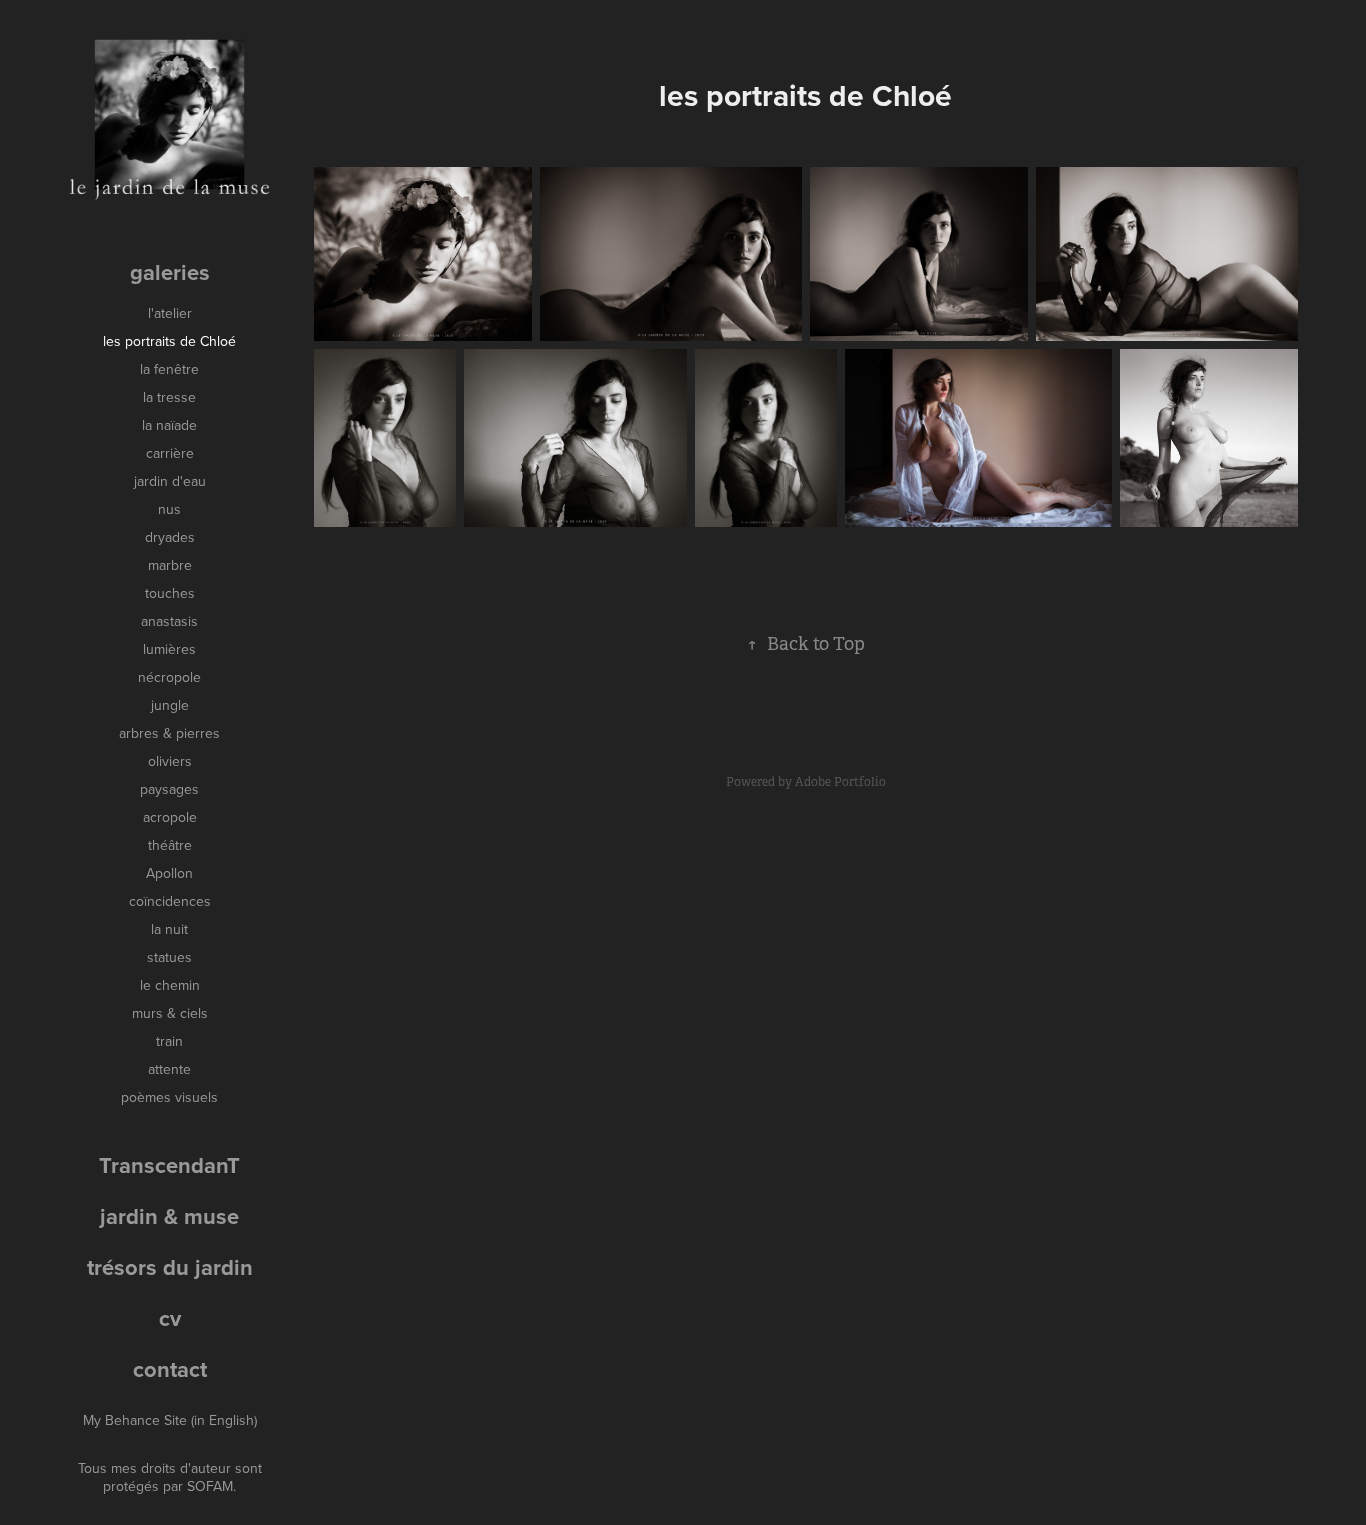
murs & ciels (170, 1013)
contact (170, 1369)
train (169, 1041)
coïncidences (170, 901)
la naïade (169, 425)
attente (169, 1069)
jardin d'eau (170, 481)
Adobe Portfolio (840, 782)
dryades (170, 537)
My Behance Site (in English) (170, 1420)
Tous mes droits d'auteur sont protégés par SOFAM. (170, 1477)
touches (170, 593)
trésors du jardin (170, 1267)
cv (170, 1318)
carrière (170, 453)
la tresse (169, 397)
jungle (170, 705)
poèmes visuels (169, 1097)
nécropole (169, 677)
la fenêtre (169, 369)
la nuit (169, 929)
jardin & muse (169, 1216)
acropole (170, 817)
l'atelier (170, 313)
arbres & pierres (169, 733)
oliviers (170, 761)
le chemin (170, 985)
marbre (170, 565)
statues (169, 957)
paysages (169, 789)
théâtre (170, 845)
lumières (169, 649)
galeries (170, 272)
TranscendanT (169, 1165)
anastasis (169, 621)
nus (169, 509)
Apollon (169, 873)
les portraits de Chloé (169, 341)
